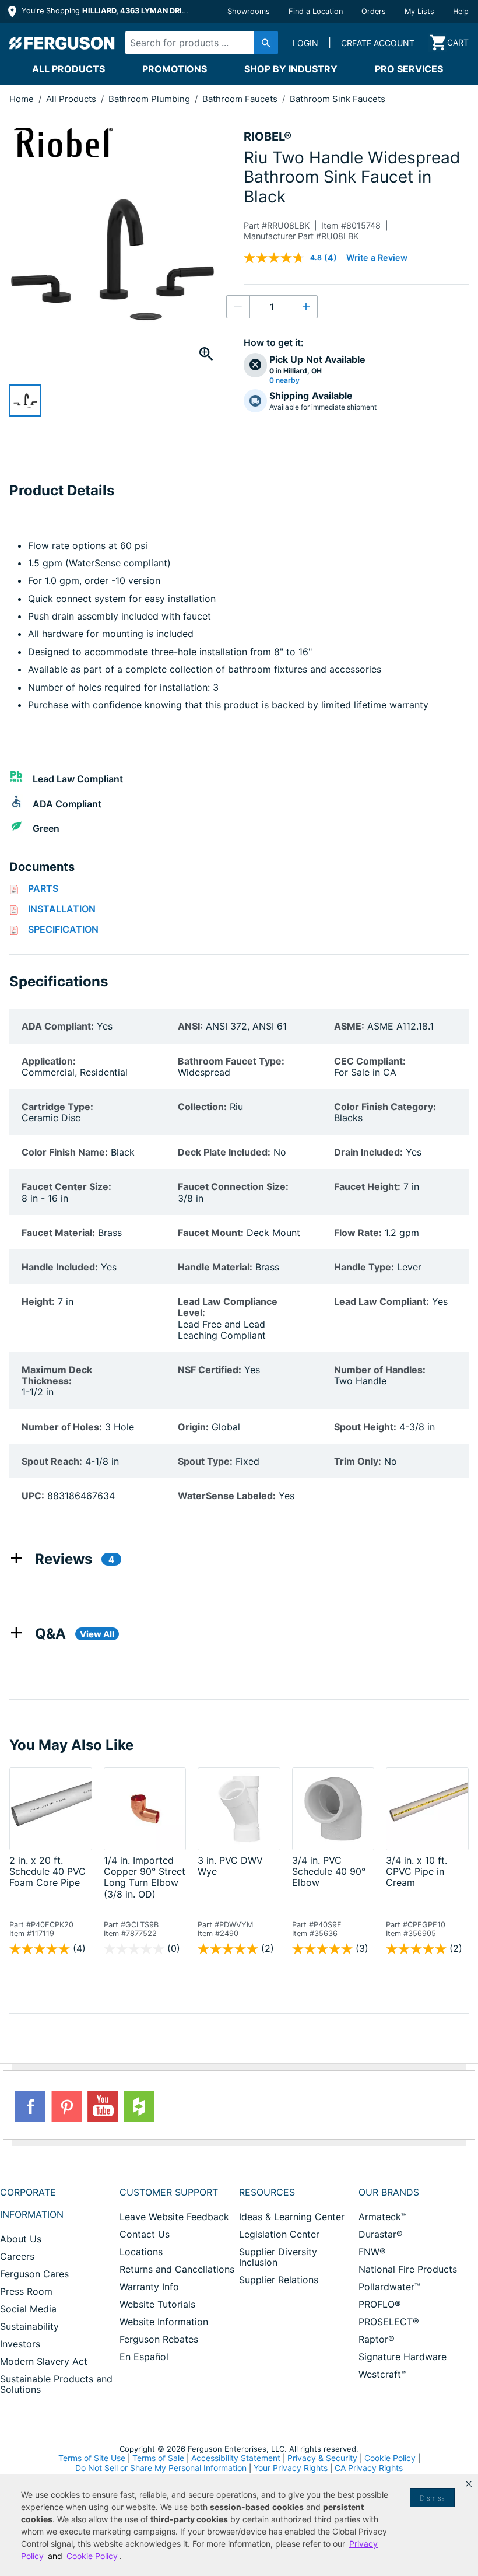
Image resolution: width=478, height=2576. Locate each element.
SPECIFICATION (63, 929)
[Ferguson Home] (62, 43)
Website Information (164, 2322)
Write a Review (377, 258)
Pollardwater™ (389, 2287)
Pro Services (409, 69)
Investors (20, 2344)
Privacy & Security (322, 2458)
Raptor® (377, 2339)
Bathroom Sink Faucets (338, 99)
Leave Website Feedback (174, 2217)
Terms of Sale (158, 2458)
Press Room (26, 2291)
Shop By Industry (291, 69)
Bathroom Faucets (241, 99)
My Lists (419, 11)
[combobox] (198, 43)
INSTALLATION (62, 909)
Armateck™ (383, 2217)
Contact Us (145, 2234)
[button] (469, 2484)
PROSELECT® (389, 2322)
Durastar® (381, 2234)
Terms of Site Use (92, 2458)
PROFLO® (380, 2304)
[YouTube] (103, 2106)
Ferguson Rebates (159, 2339)
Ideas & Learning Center (292, 2217)
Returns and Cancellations (177, 2269)
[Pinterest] (66, 2106)
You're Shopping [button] (106, 11)
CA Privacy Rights (369, 2468)
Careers (17, 2256)
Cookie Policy (390, 2458)
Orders (374, 11)
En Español (144, 2357)
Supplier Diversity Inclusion (278, 2257)
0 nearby (284, 380)
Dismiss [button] (432, 2498)
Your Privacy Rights (291, 2468)
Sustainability (29, 2326)
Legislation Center (279, 2234)
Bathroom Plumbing (150, 99)
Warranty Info (149, 2287)
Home (22, 99)
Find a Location (316, 11)
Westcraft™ (383, 2374)
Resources (267, 2192)
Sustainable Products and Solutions (56, 2384)
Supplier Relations (279, 2280)
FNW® (372, 2252)
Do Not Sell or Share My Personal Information (161, 2468)
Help (461, 11)
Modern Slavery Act (44, 2361)
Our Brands (389, 2192)
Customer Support (169, 2192)
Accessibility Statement (236, 2458)
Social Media (28, 2309)
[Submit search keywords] (266, 43)
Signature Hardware (403, 2357)
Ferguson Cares (34, 2274)
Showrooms (249, 11)
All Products (68, 69)
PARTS (43, 888)
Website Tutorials (157, 2304)
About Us (21, 2239)
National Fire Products (408, 2269)
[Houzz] (139, 2106)
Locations (141, 2252)
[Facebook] (30, 2106)
